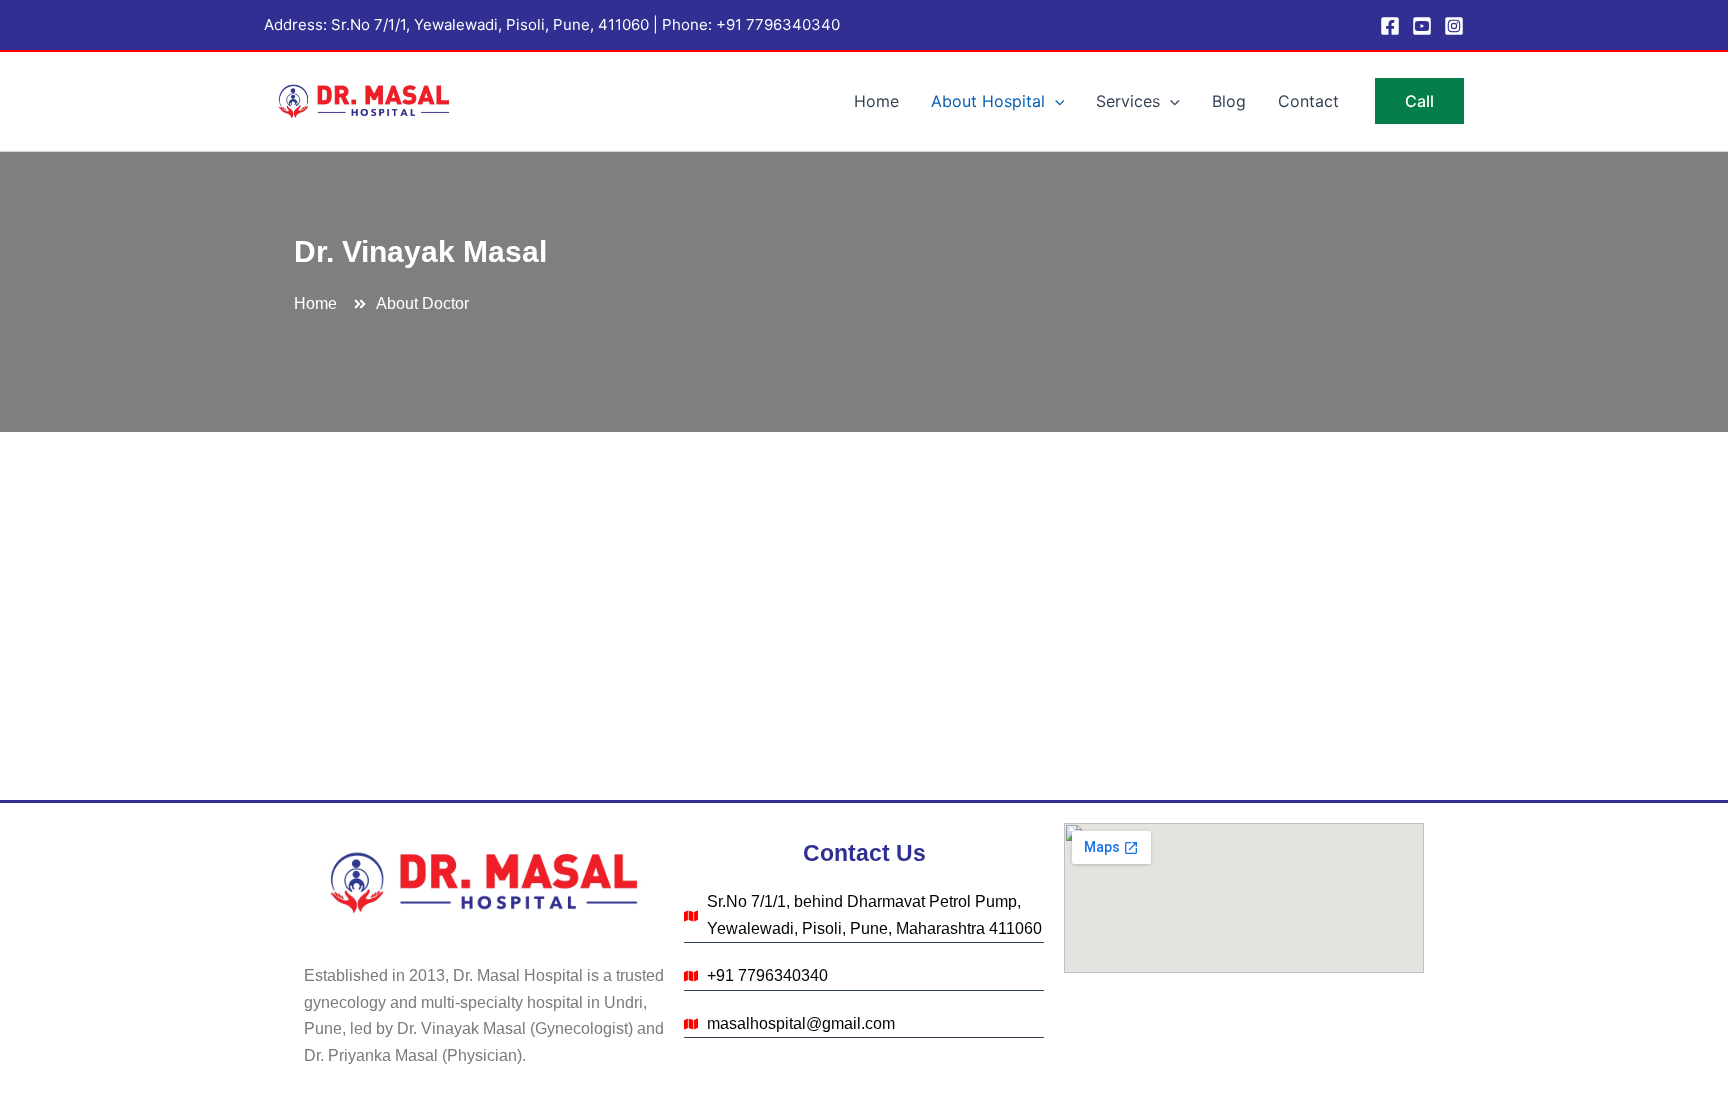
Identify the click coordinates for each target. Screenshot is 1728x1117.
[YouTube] (1422, 26)
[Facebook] (1390, 26)
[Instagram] (1454, 26)
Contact (1308, 101)
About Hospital (988, 101)
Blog (1229, 101)
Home (876, 101)
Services (1128, 101)
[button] (1055, 101)
